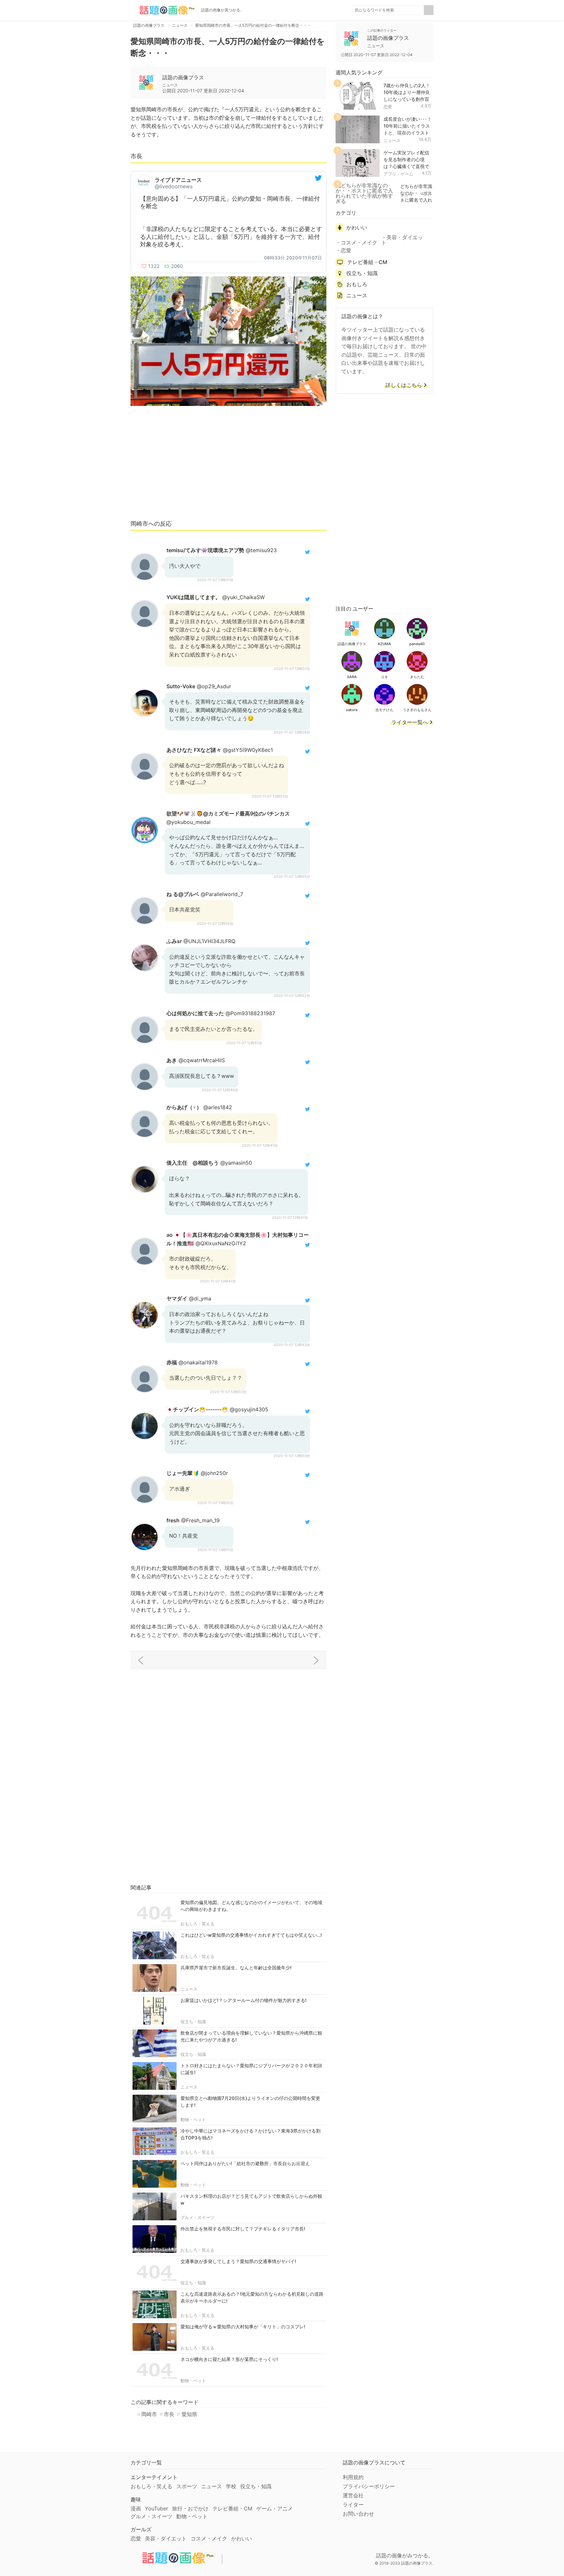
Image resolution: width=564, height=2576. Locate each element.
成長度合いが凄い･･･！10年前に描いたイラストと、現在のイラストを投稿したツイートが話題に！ (407, 132)
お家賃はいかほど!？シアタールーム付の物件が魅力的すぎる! (243, 2000)
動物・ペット (193, 2119)
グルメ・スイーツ (197, 2217)
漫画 (136, 2508)
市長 (169, 2414)
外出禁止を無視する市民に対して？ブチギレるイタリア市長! (243, 2229)
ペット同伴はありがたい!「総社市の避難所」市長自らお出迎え (245, 2163)
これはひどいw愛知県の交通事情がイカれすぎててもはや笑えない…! (251, 1935)
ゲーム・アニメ (274, 2508)
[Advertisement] (228, 466)
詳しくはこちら (404, 385)
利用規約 (353, 2477)
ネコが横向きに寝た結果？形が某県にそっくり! (229, 2359)
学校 (231, 2486)
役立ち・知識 (193, 2022)
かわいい (357, 227)
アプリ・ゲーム (398, 174)
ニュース (189, 1989)
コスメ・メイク (359, 242)
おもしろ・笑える (197, 1924)
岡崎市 (149, 2414)
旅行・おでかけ (190, 2508)
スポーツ (187, 2486)
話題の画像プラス (183, 77)
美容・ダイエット (402, 240)
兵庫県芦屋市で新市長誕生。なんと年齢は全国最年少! (236, 1968)
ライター (353, 2505)
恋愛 (388, 107)
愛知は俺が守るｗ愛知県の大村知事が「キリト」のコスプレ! (243, 2327)
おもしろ (357, 284)
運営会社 (353, 2495)
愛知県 (189, 2414)
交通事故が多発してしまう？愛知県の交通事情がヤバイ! (238, 2261)
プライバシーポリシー (369, 2486)
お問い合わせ (358, 2514)
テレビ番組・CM (367, 262)
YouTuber (157, 2508)
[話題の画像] (163, 10)
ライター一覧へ (410, 722)
